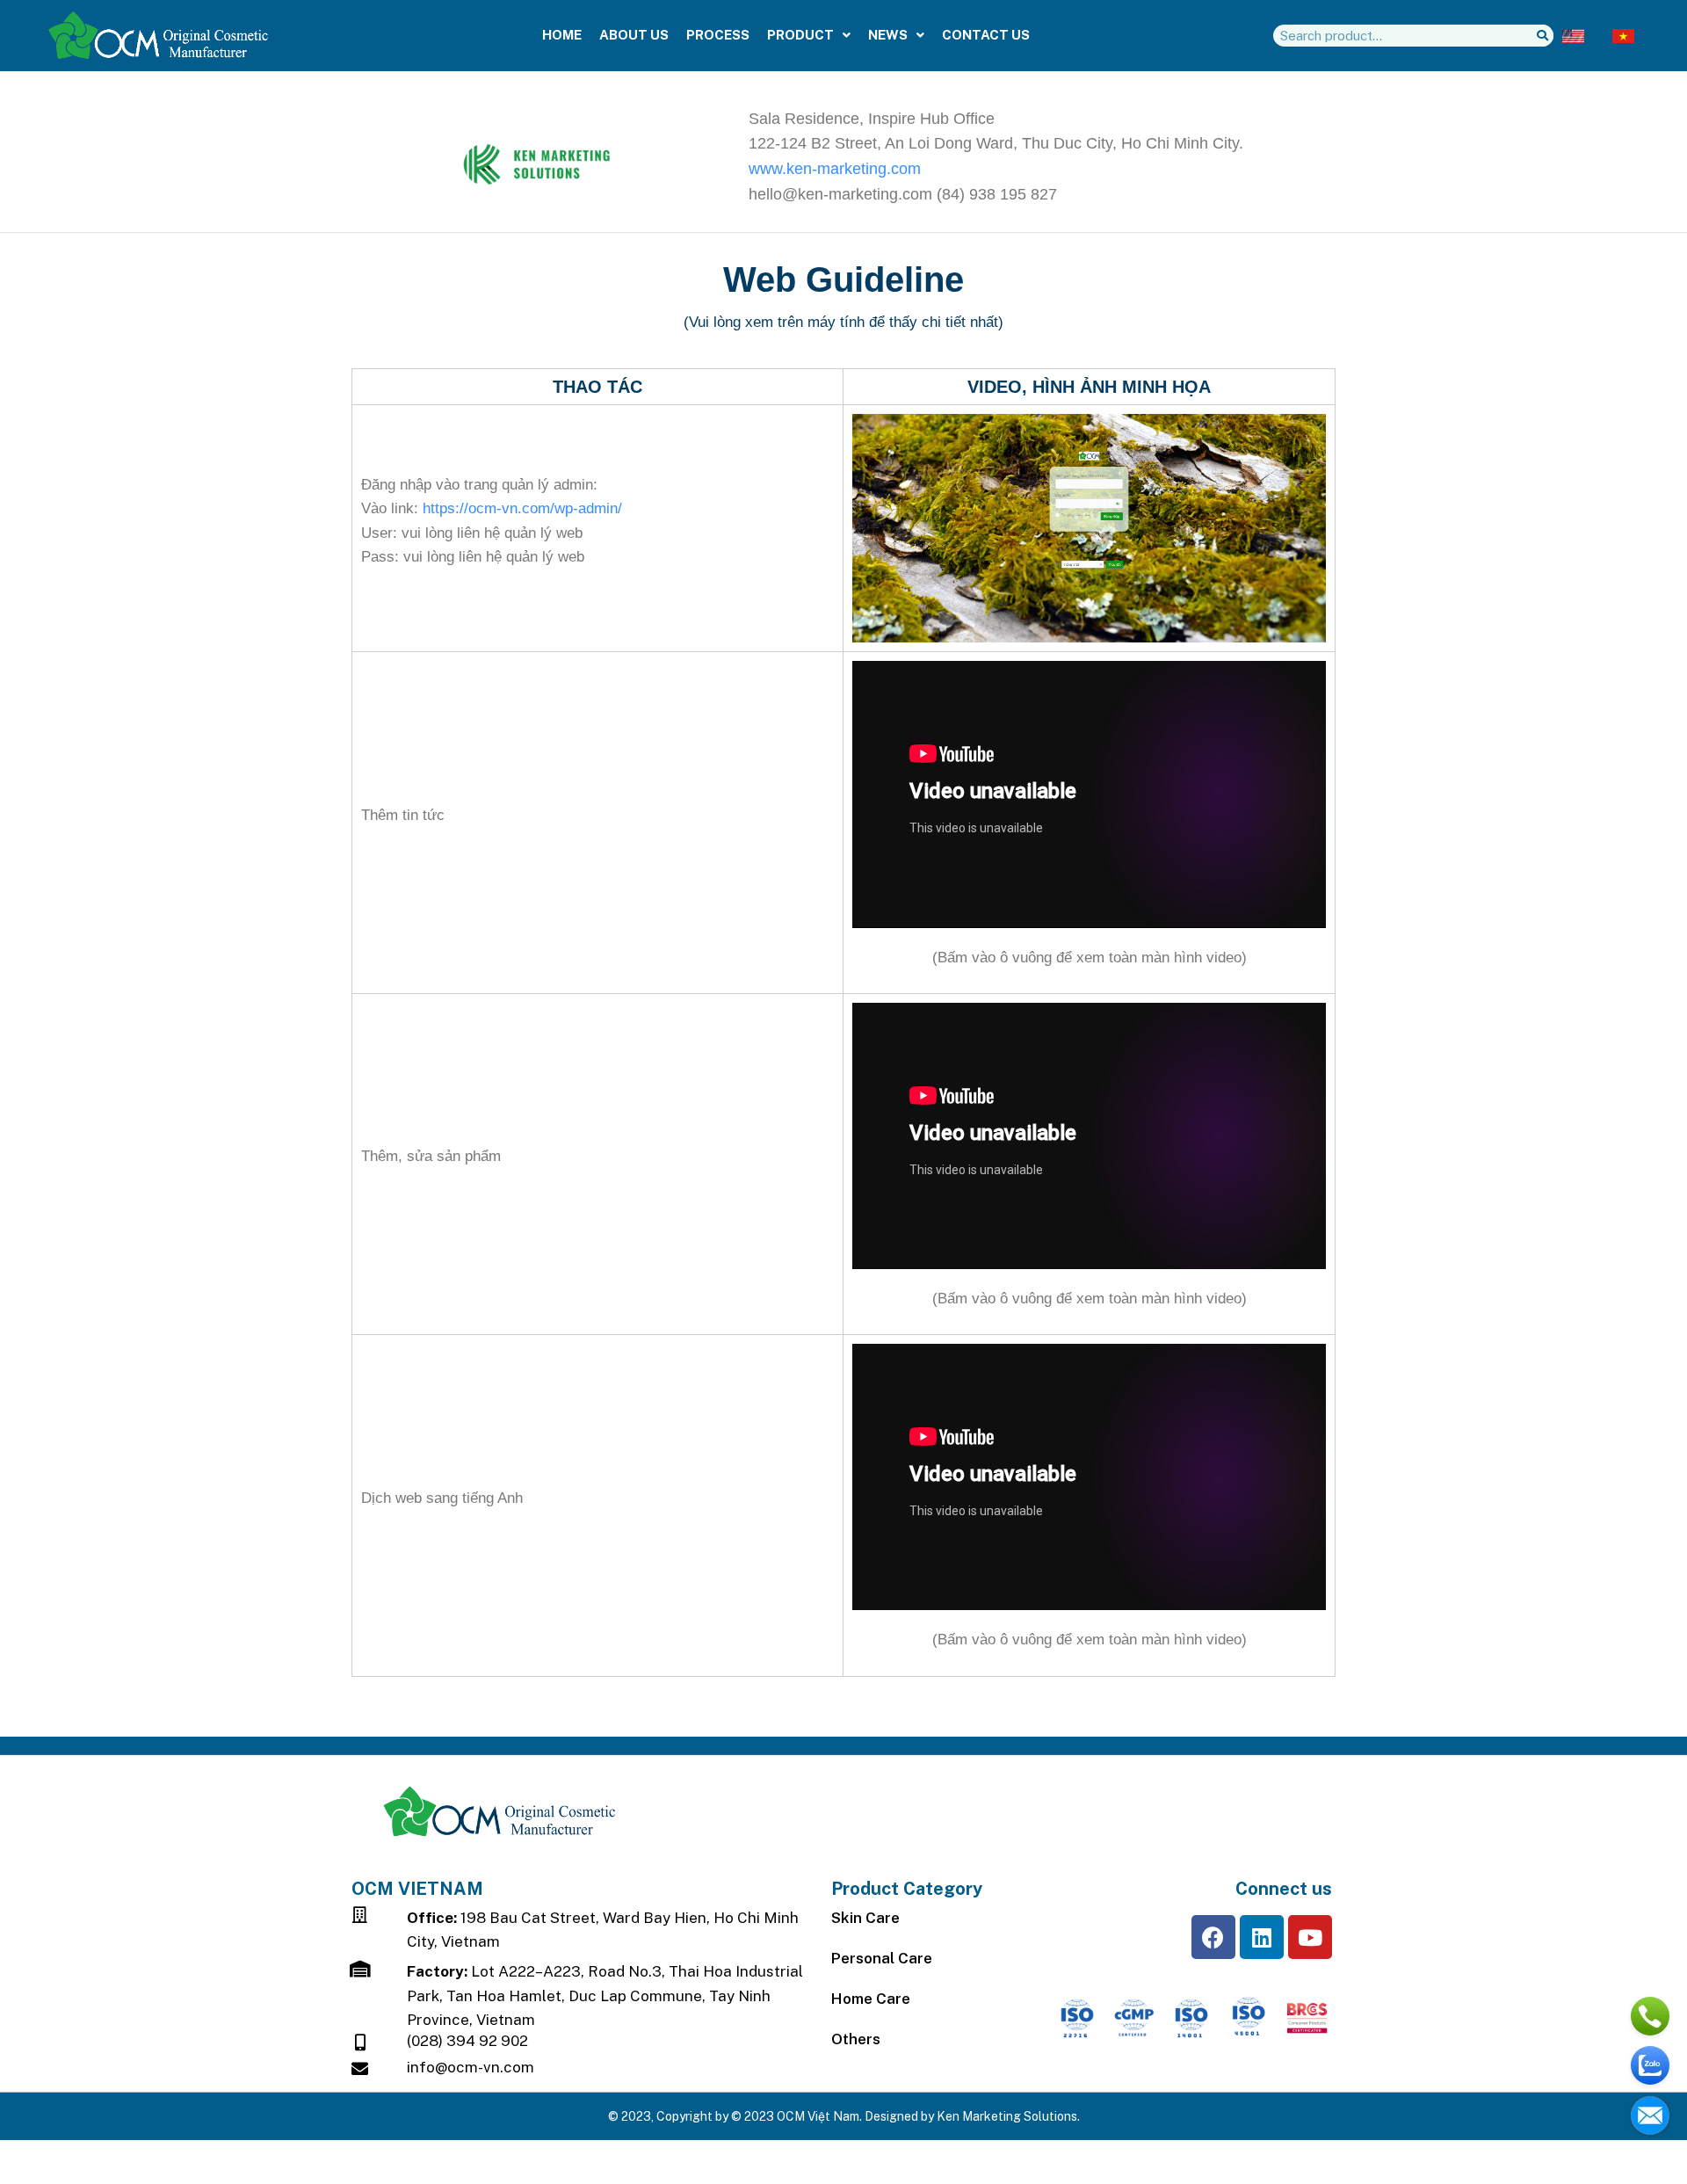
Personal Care (882, 1958)
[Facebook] (1213, 1937)
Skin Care (865, 1918)
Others (856, 2039)
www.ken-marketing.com (835, 169)
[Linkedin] (1262, 1937)
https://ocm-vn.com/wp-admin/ (522, 508)
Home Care (871, 1999)
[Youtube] (1310, 1937)
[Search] (1542, 36)
